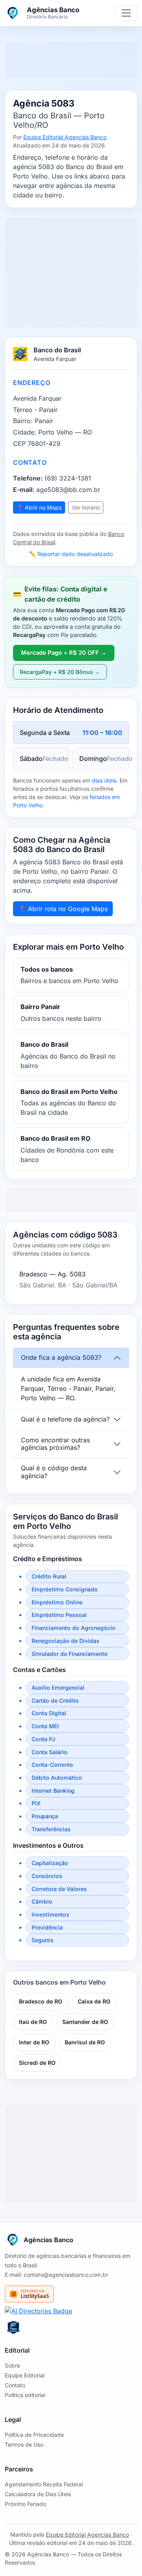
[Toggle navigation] (126, 13)
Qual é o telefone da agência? (65, 1419)
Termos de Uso (24, 2444)
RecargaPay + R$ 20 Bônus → (60, 672)
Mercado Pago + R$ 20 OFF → (64, 653)
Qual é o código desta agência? (54, 1472)
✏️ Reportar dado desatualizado (71, 554)
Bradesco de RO (41, 2001)
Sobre (12, 2365)
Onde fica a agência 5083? (61, 1357)
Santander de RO (85, 2022)
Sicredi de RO (37, 2063)
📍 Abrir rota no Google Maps (63, 909)
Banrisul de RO (85, 2042)
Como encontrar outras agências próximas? (55, 1444)
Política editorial (25, 2395)
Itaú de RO (33, 2022)
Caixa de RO (94, 2001)
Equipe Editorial (25, 2375)
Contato (15, 2385)
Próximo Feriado (25, 2504)
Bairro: (23, 421)
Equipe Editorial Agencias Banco (65, 137)
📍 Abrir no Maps (39, 507)
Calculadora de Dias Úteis (38, 2494)
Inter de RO (34, 2042)
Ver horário (86, 507)
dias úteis (104, 780)
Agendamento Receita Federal (44, 2484)
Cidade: (25, 432)
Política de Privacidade (34, 2435)
